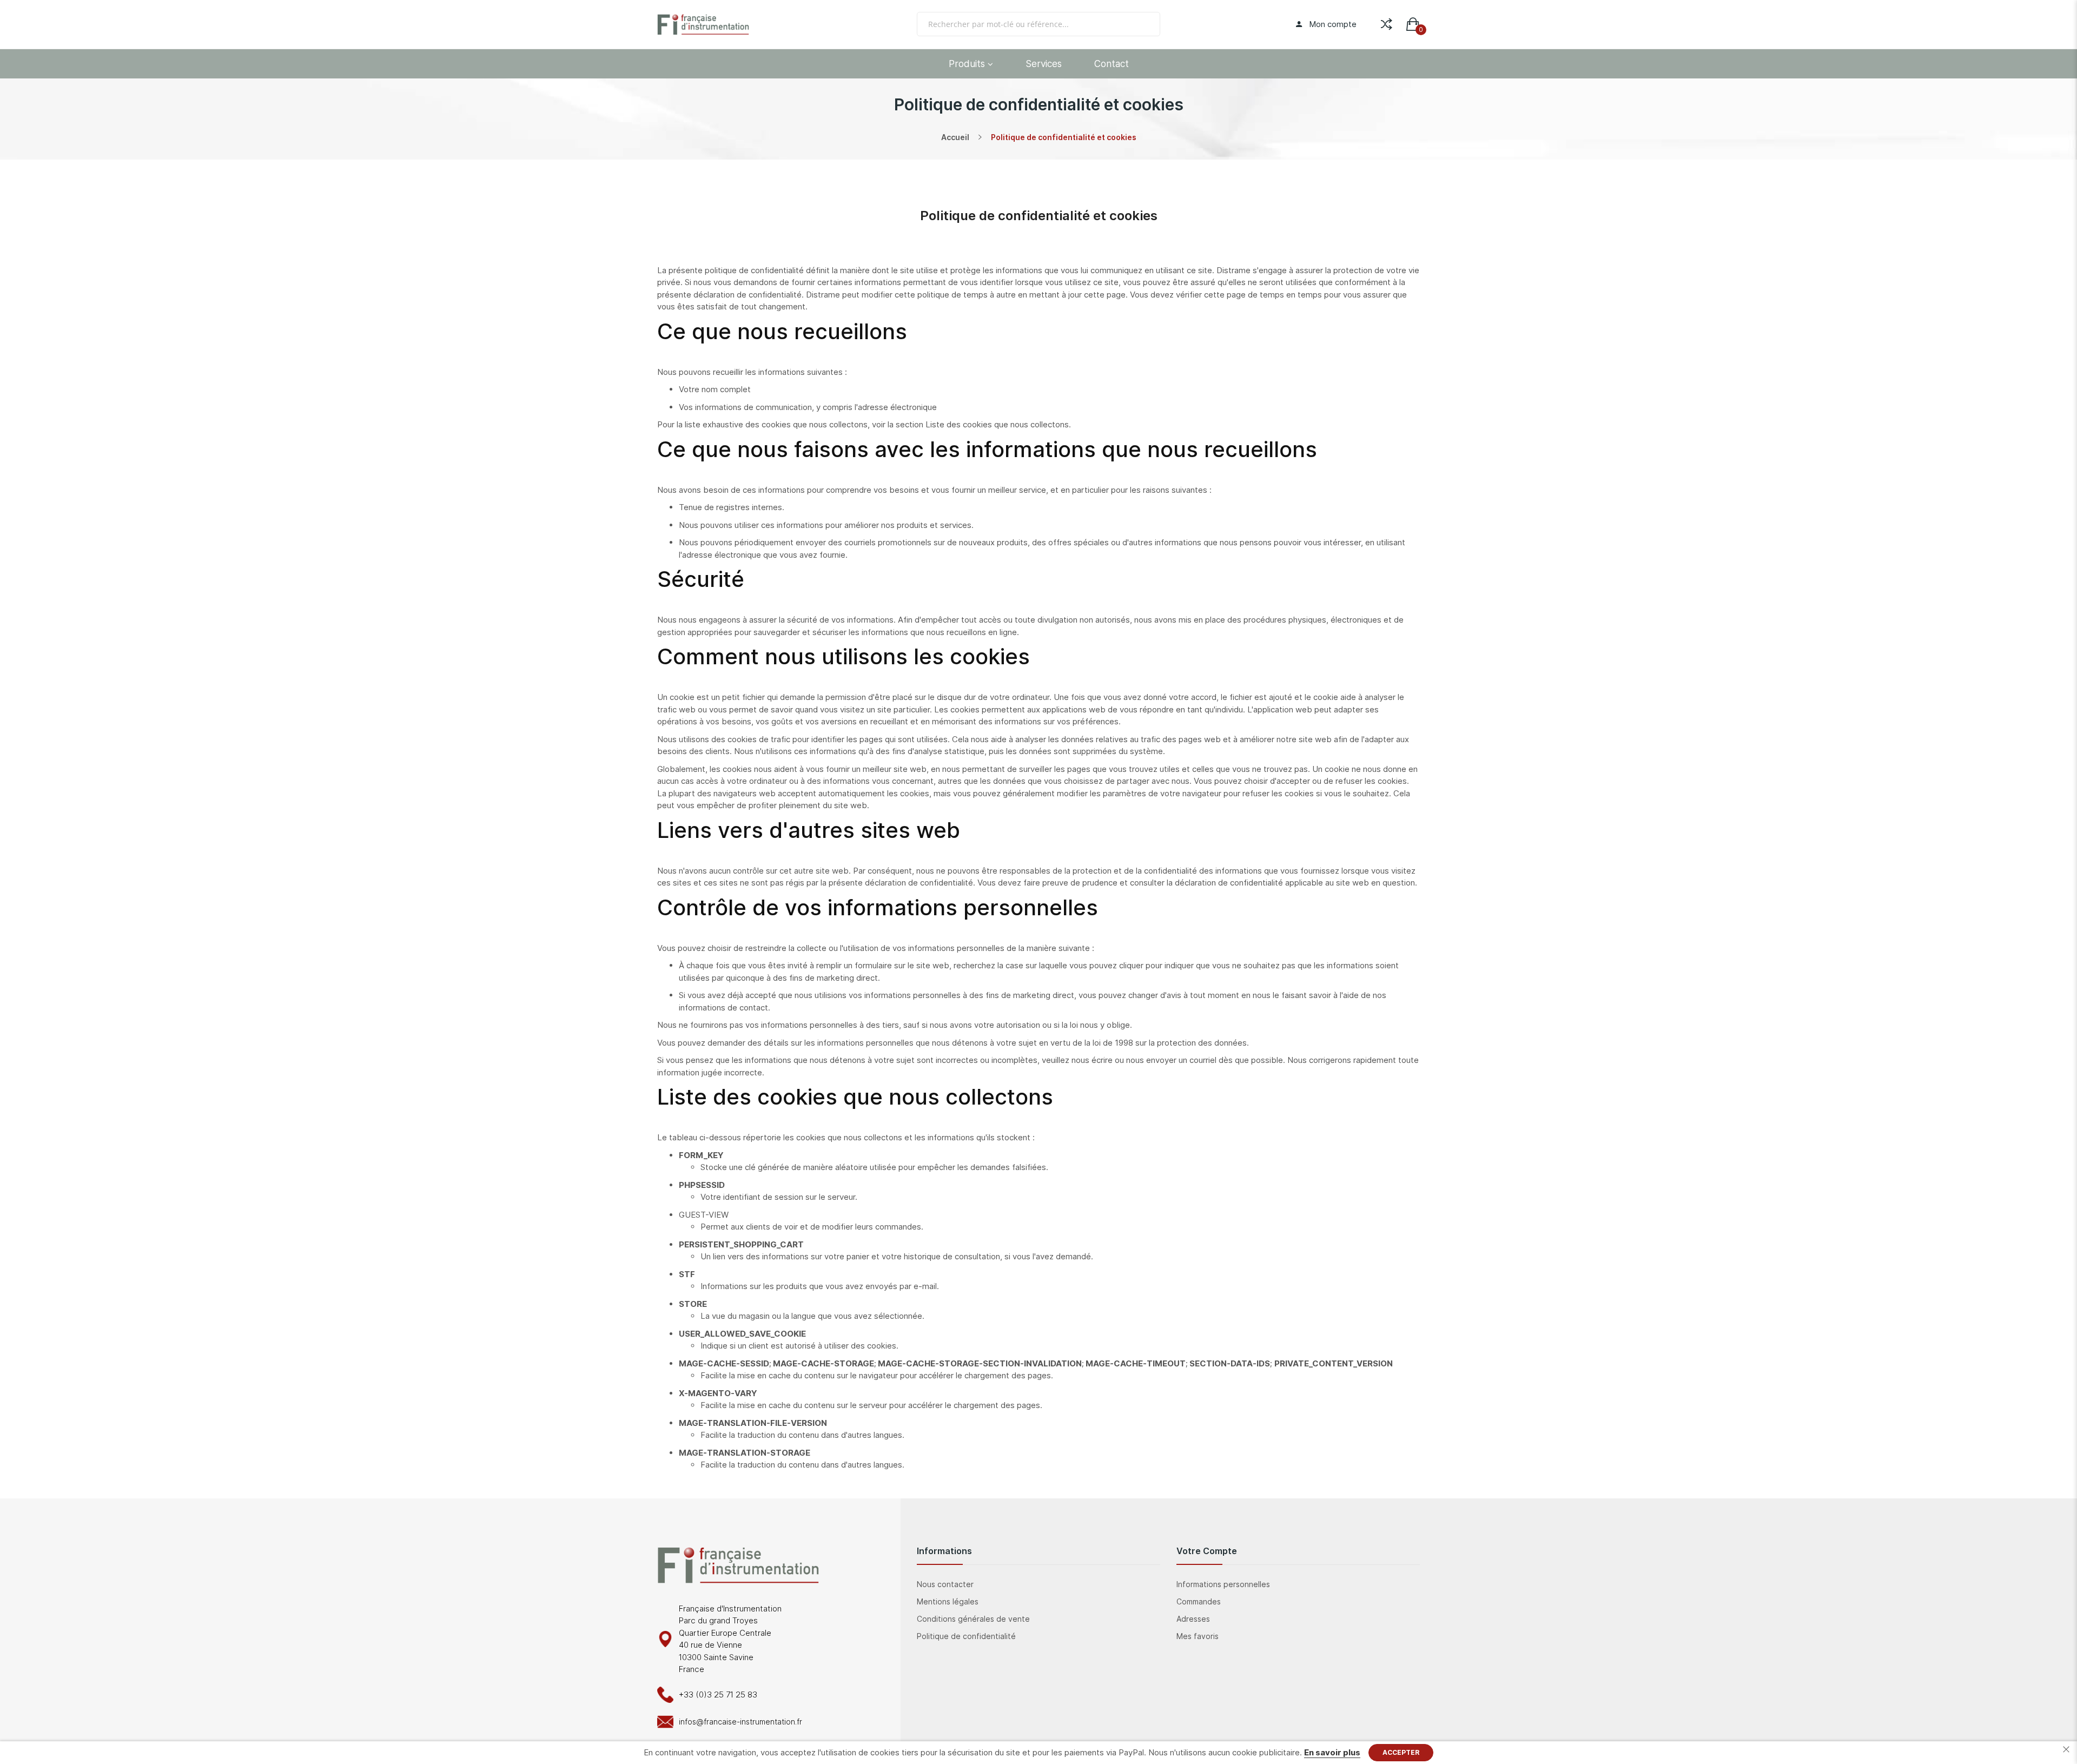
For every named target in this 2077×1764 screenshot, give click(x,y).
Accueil (955, 137)
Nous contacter (945, 1584)
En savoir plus (1332, 1752)
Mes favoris (1198, 1636)
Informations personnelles (1223, 1584)
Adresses (1193, 1619)
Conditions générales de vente (973, 1619)
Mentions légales (948, 1601)
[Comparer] (1387, 22)
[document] (1038, 1753)
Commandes (1199, 1601)
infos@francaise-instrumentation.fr (740, 1722)
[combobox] (1038, 24)
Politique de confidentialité (966, 1636)
